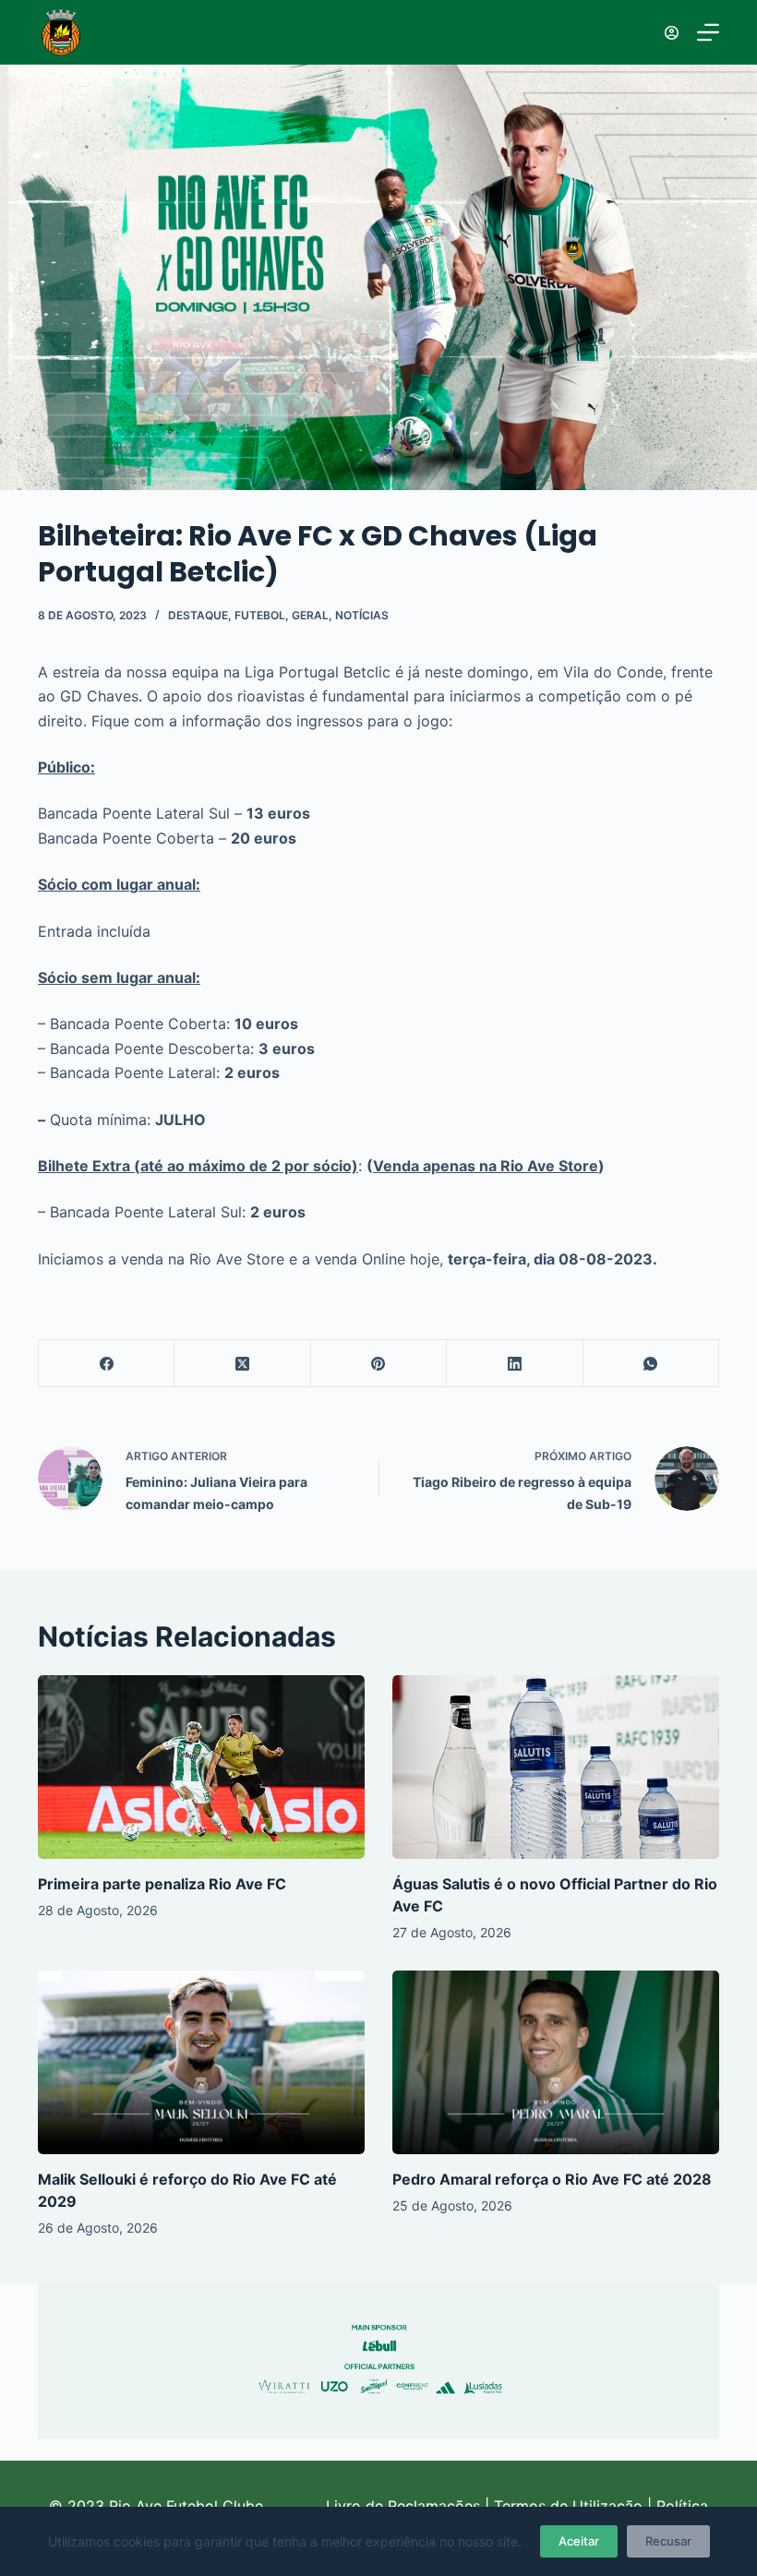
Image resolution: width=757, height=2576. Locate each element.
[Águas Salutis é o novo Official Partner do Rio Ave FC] (556, 1767)
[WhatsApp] (651, 1364)
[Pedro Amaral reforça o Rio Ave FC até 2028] (556, 2062)
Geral (310, 615)
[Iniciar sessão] (672, 33)
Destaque (198, 615)
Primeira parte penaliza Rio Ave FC (162, 1884)
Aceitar (579, 2541)
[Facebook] (107, 1364)
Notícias (362, 615)
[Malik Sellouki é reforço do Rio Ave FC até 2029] (201, 2062)
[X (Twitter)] (242, 1364)
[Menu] (708, 32)
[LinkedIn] (515, 1364)
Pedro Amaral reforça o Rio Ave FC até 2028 (552, 2179)
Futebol (260, 615)
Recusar (668, 2541)
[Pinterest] (379, 1364)
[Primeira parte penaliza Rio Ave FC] (201, 1767)
